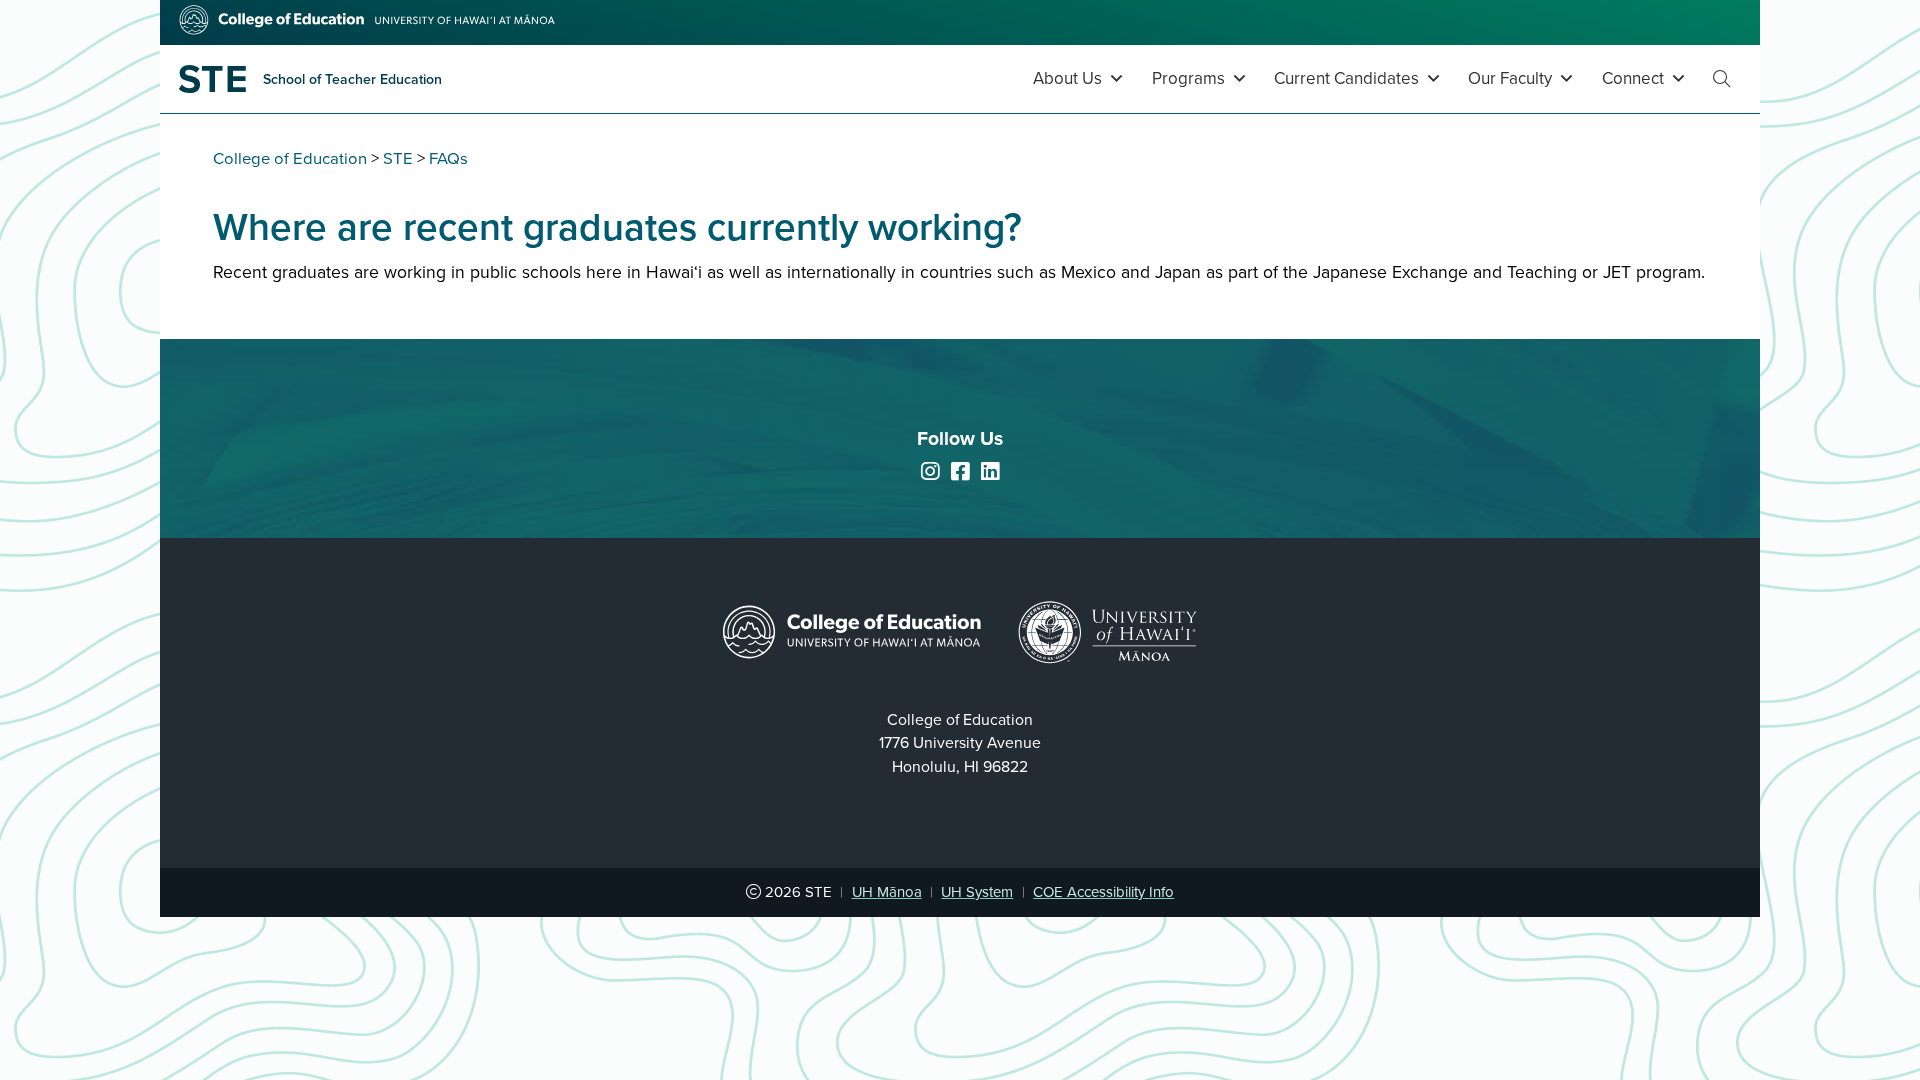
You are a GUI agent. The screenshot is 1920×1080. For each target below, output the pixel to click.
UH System (977, 892)
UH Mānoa (887, 892)
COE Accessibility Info (1103, 892)
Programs (1188, 78)
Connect (1633, 78)
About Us (1067, 78)
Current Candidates (1346, 78)
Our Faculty (1510, 78)
